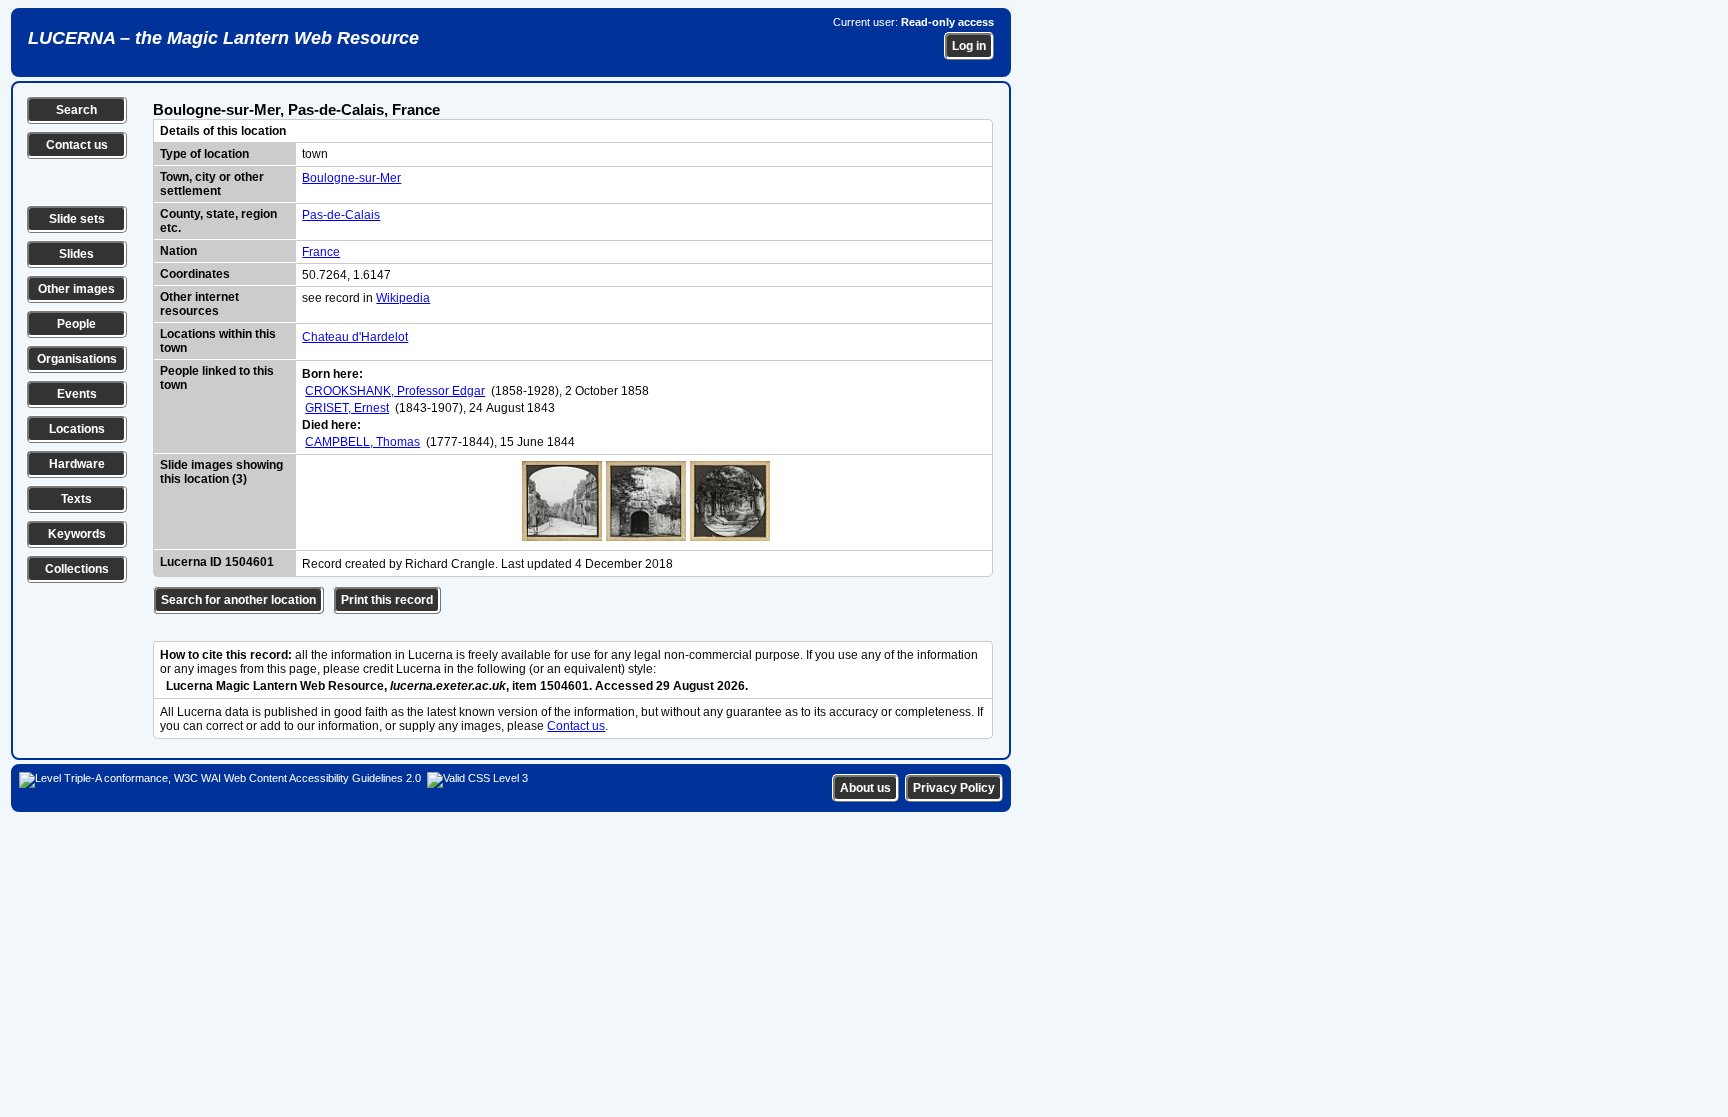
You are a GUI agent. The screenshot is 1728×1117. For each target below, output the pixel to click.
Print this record (387, 600)
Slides (76, 254)
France (321, 252)
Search (76, 110)
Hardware (77, 464)
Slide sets (77, 219)
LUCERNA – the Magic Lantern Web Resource (223, 38)
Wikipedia (403, 298)
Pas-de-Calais (341, 215)
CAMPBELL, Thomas (362, 442)
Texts (76, 499)
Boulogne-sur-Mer (351, 178)
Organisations (77, 359)
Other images (76, 289)
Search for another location (238, 600)
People (76, 324)
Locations (77, 429)
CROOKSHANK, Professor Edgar (395, 391)
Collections (77, 569)
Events (77, 394)
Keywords (77, 534)
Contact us (77, 145)
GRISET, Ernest (347, 408)
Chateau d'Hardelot (355, 337)
